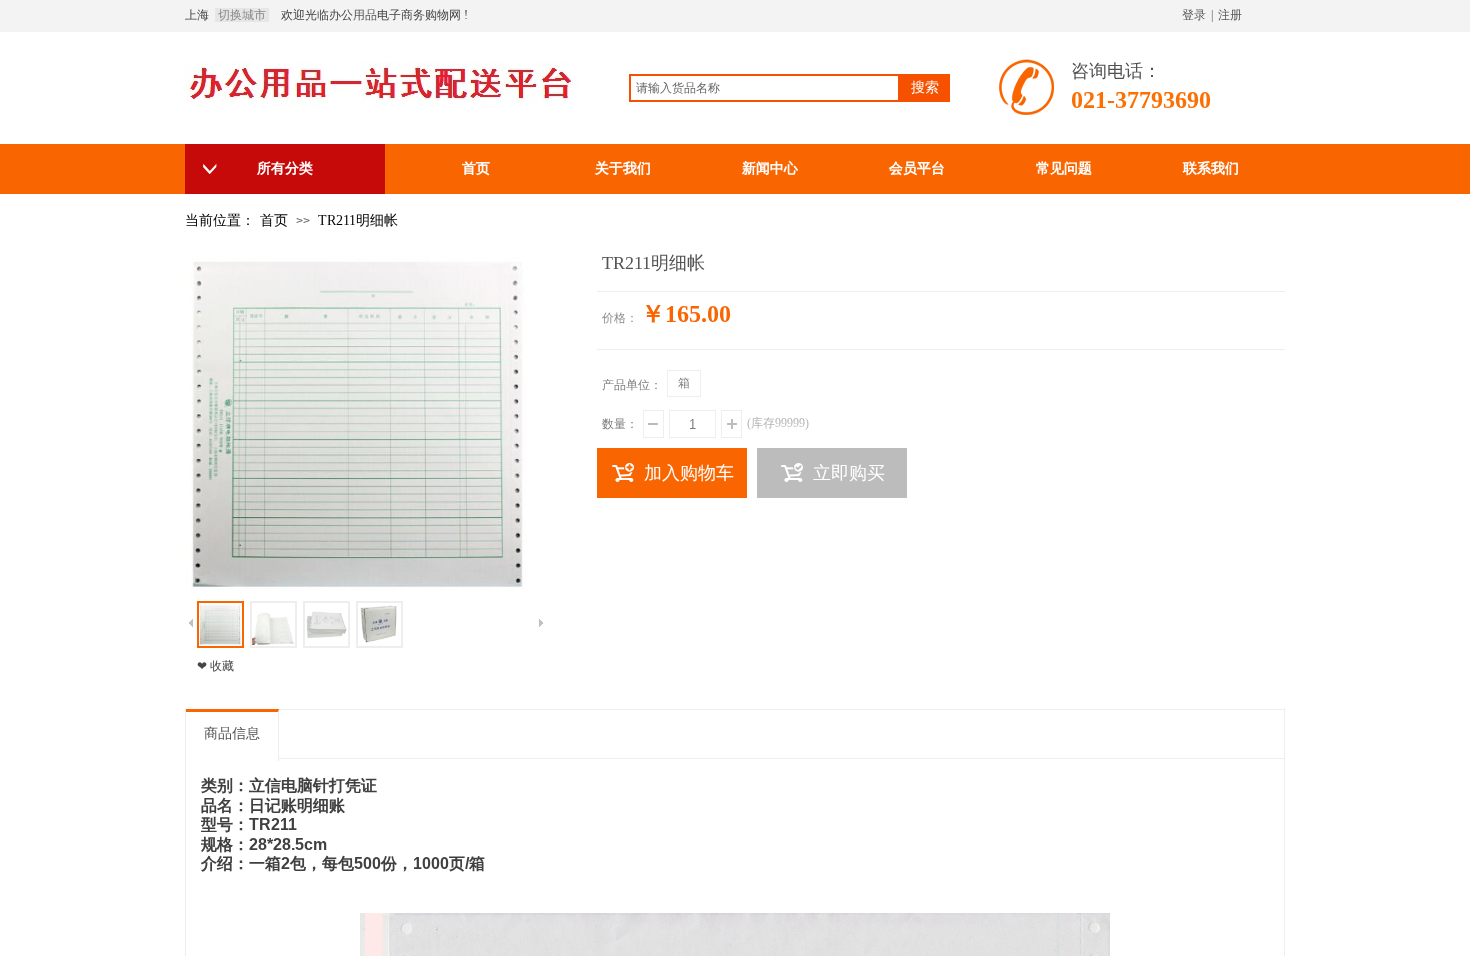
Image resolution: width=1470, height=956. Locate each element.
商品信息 (232, 733)
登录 (1194, 15)
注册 (1230, 15)
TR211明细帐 (358, 220)
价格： (620, 318)
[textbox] (764, 88)
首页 (274, 220)
